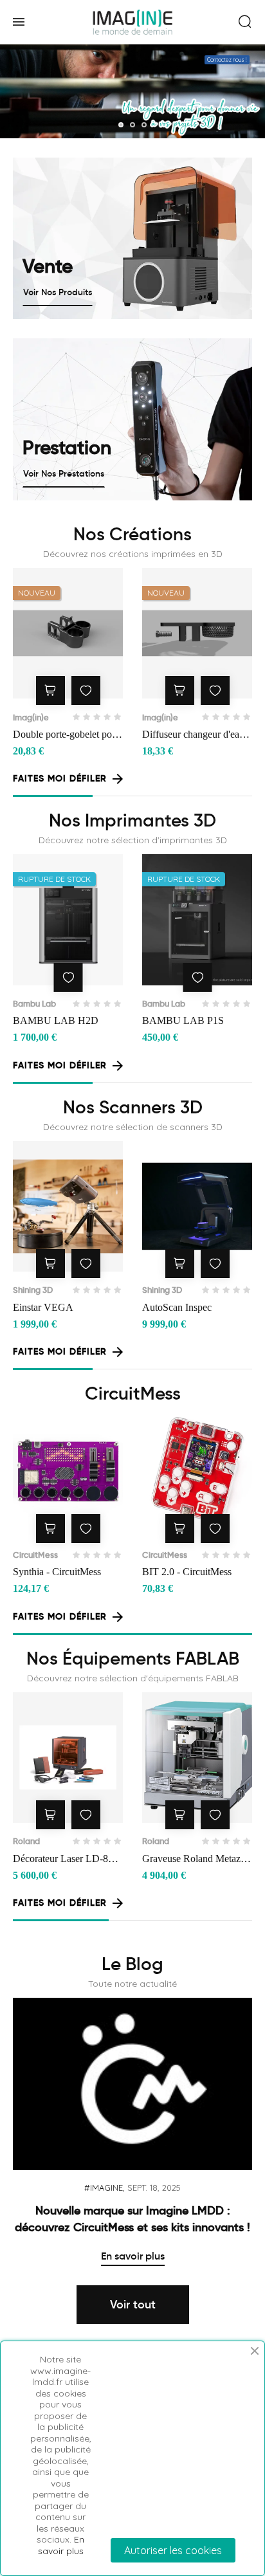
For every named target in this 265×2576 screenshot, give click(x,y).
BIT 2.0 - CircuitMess (187, 1572)
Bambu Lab (34, 1004)
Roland (26, 1841)
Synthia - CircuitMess (57, 1572)
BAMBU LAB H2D (56, 1020)
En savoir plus (133, 2256)
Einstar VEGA (43, 1307)
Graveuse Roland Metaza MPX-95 (194, 1860)
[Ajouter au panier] (50, 690)
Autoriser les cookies (173, 2550)
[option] (132, 2132)
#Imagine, (105, 2188)
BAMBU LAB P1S (183, 1020)
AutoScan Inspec (177, 1307)
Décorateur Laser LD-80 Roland (63, 1860)
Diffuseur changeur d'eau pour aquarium (193, 735)
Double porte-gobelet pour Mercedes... (67, 735)
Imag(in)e (31, 717)
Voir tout (133, 2305)
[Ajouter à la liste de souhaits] (86, 690)
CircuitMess (35, 1555)
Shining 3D (33, 1290)
